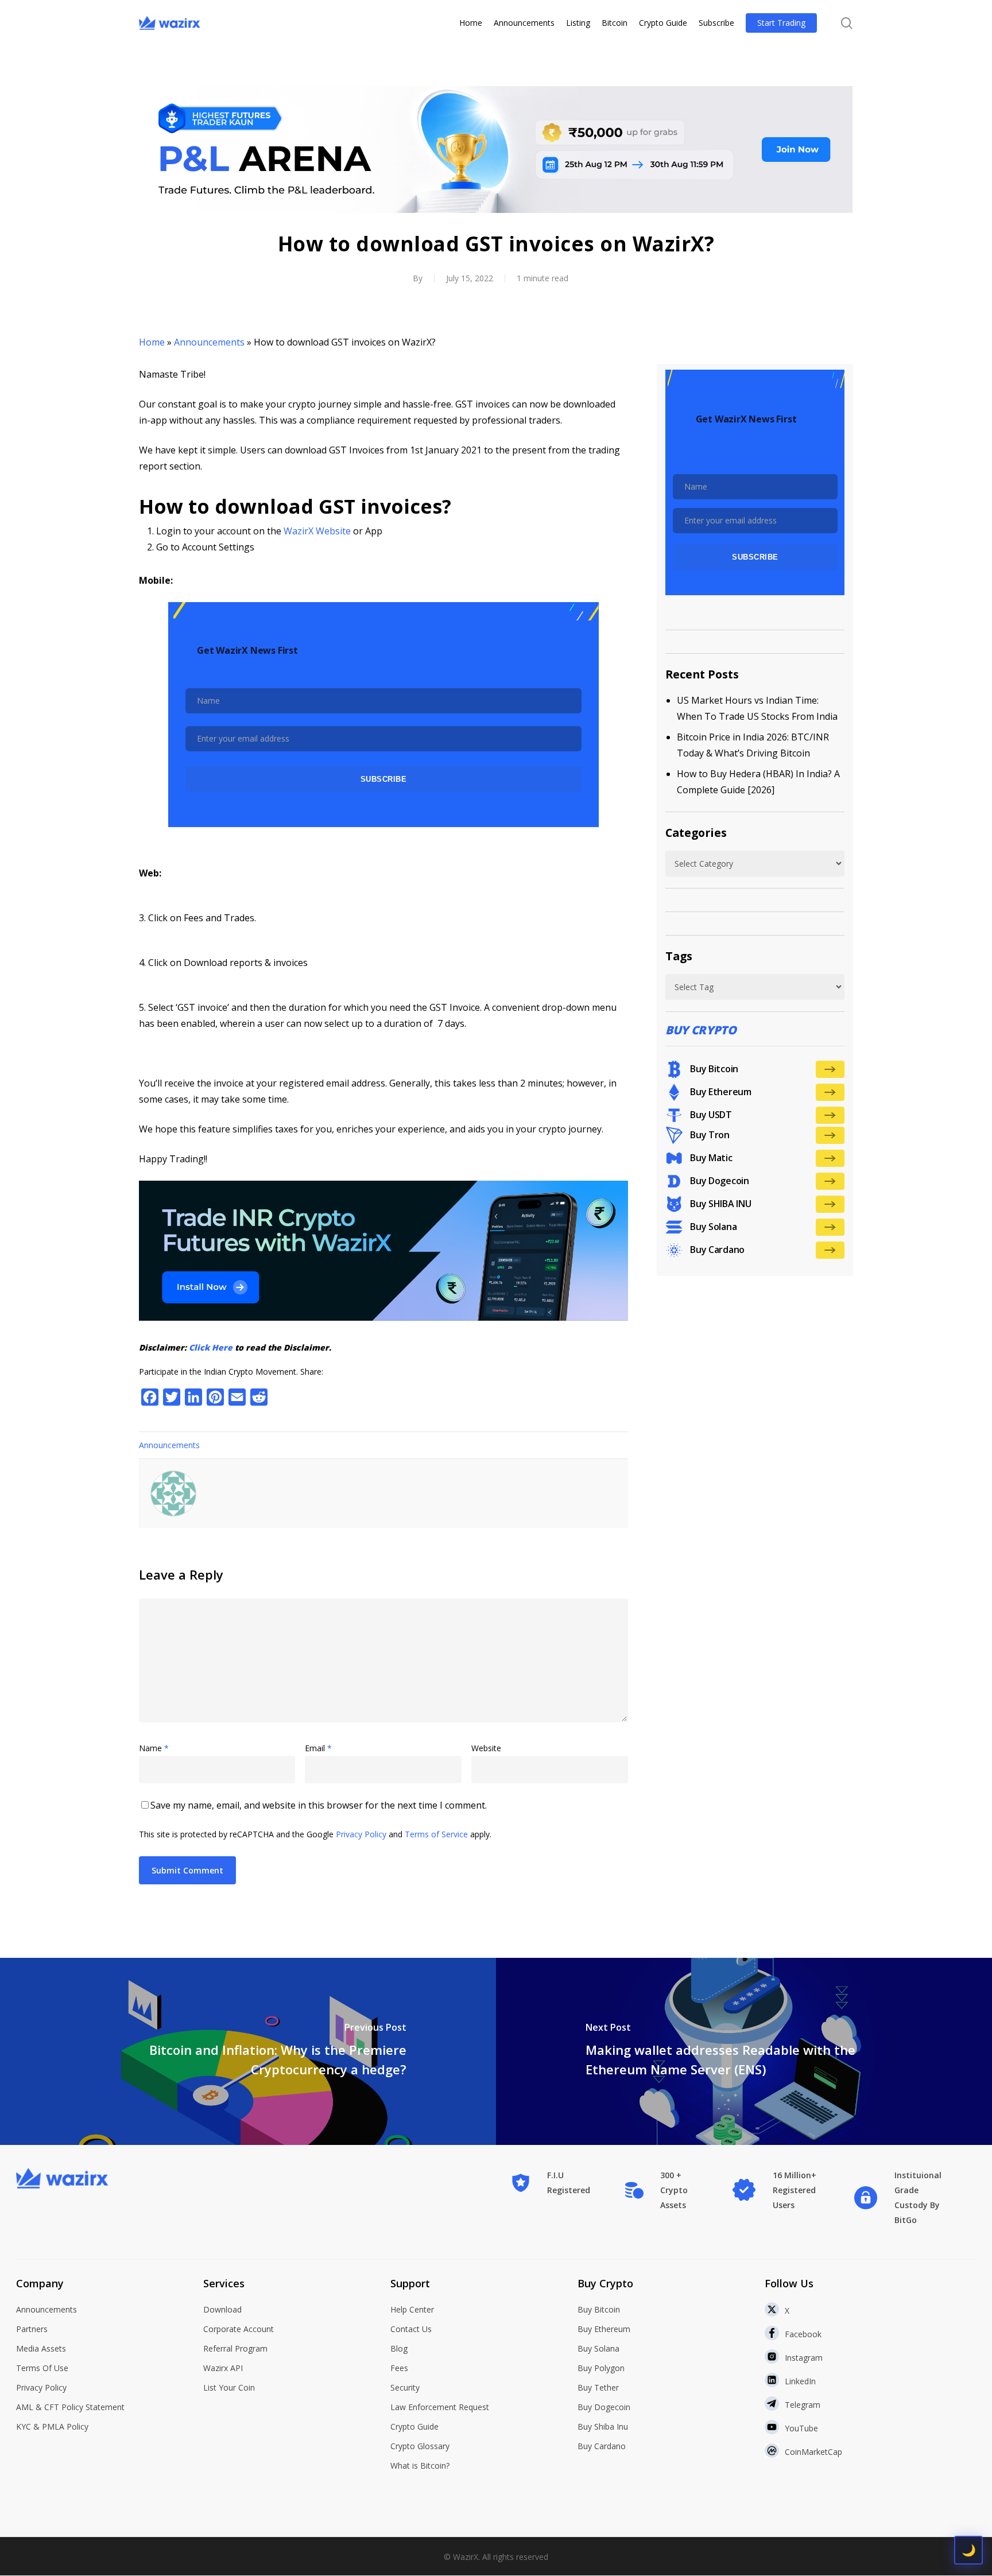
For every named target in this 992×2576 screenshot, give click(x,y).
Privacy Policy (361, 1834)
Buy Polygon (601, 2368)
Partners (32, 2329)
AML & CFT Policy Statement (70, 2407)
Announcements (209, 342)
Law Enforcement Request (440, 2407)
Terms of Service (436, 1834)
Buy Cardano (602, 2446)
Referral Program (235, 2348)
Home (152, 342)
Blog (399, 2348)
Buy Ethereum (604, 2329)
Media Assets (41, 2348)
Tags (679, 956)
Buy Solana (598, 2348)
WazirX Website (317, 531)
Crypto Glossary (420, 2446)
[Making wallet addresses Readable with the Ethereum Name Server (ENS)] (744, 2051)
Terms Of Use (42, 2368)
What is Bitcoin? (420, 2466)
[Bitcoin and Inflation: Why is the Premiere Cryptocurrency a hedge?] (248, 2051)
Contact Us (411, 2329)
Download (222, 2309)
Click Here (211, 1347)
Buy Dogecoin (604, 2407)
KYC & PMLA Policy (52, 2426)
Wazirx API (223, 2368)
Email (318, 1748)
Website (486, 1748)
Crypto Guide (414, 2426)
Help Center (412, 2309)
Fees (399, 2368)
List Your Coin (229, 2387)
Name (154, 1748)
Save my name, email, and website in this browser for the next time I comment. (319, 1805)
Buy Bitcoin (599, 2309)
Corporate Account (239, 2329)
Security (405, 2387)
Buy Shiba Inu (603, 2426)
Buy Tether (598, 2387)
